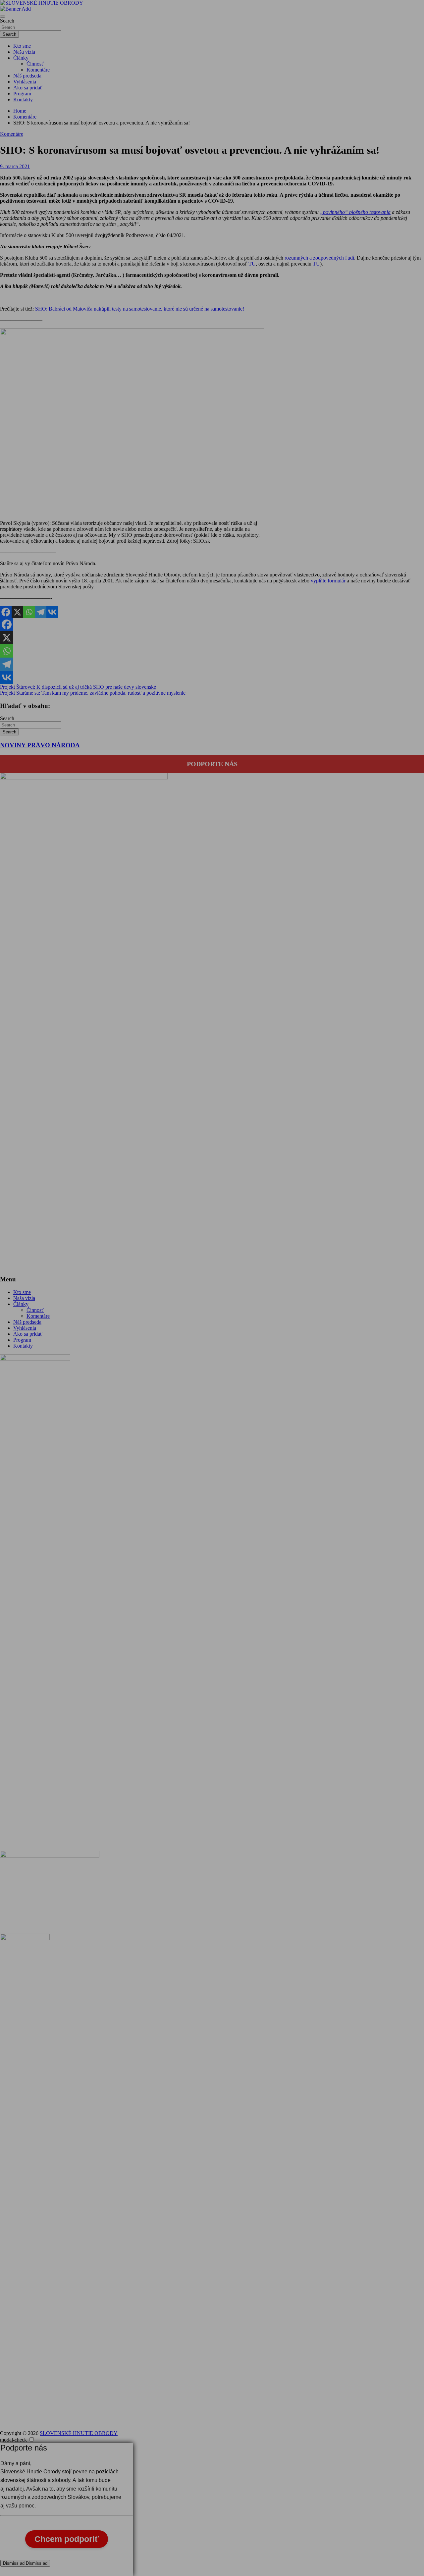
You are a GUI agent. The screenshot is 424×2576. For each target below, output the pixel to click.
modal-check (13, 2440)
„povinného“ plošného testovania (355, 212)
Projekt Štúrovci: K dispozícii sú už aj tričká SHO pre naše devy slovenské (78, 687)
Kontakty (23, 99)
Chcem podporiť (67, 2539)
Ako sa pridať (28, 88)
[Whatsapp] (29, 612)
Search (7, 21)
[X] (17, 612)
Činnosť (35, 64)
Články (21, 58)
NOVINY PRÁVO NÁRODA (40, 745)
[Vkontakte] (52, 612)
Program (22, 94)
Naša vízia (24, 52)
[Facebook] (6, 612)
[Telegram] (41, 612)
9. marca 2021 (15, 166)
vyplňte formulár (328, 581)
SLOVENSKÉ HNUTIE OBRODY (79, 2433)
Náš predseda (27, 76)
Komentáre (38, 70)
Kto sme (22, 46)
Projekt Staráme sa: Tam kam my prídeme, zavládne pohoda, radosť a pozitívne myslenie (93, 693)
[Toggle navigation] (3, 17)
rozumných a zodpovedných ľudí (319, 258)
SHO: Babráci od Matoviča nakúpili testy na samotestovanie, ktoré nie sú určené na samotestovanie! (140, 309)
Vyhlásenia (25, 82)
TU (252, 264)
